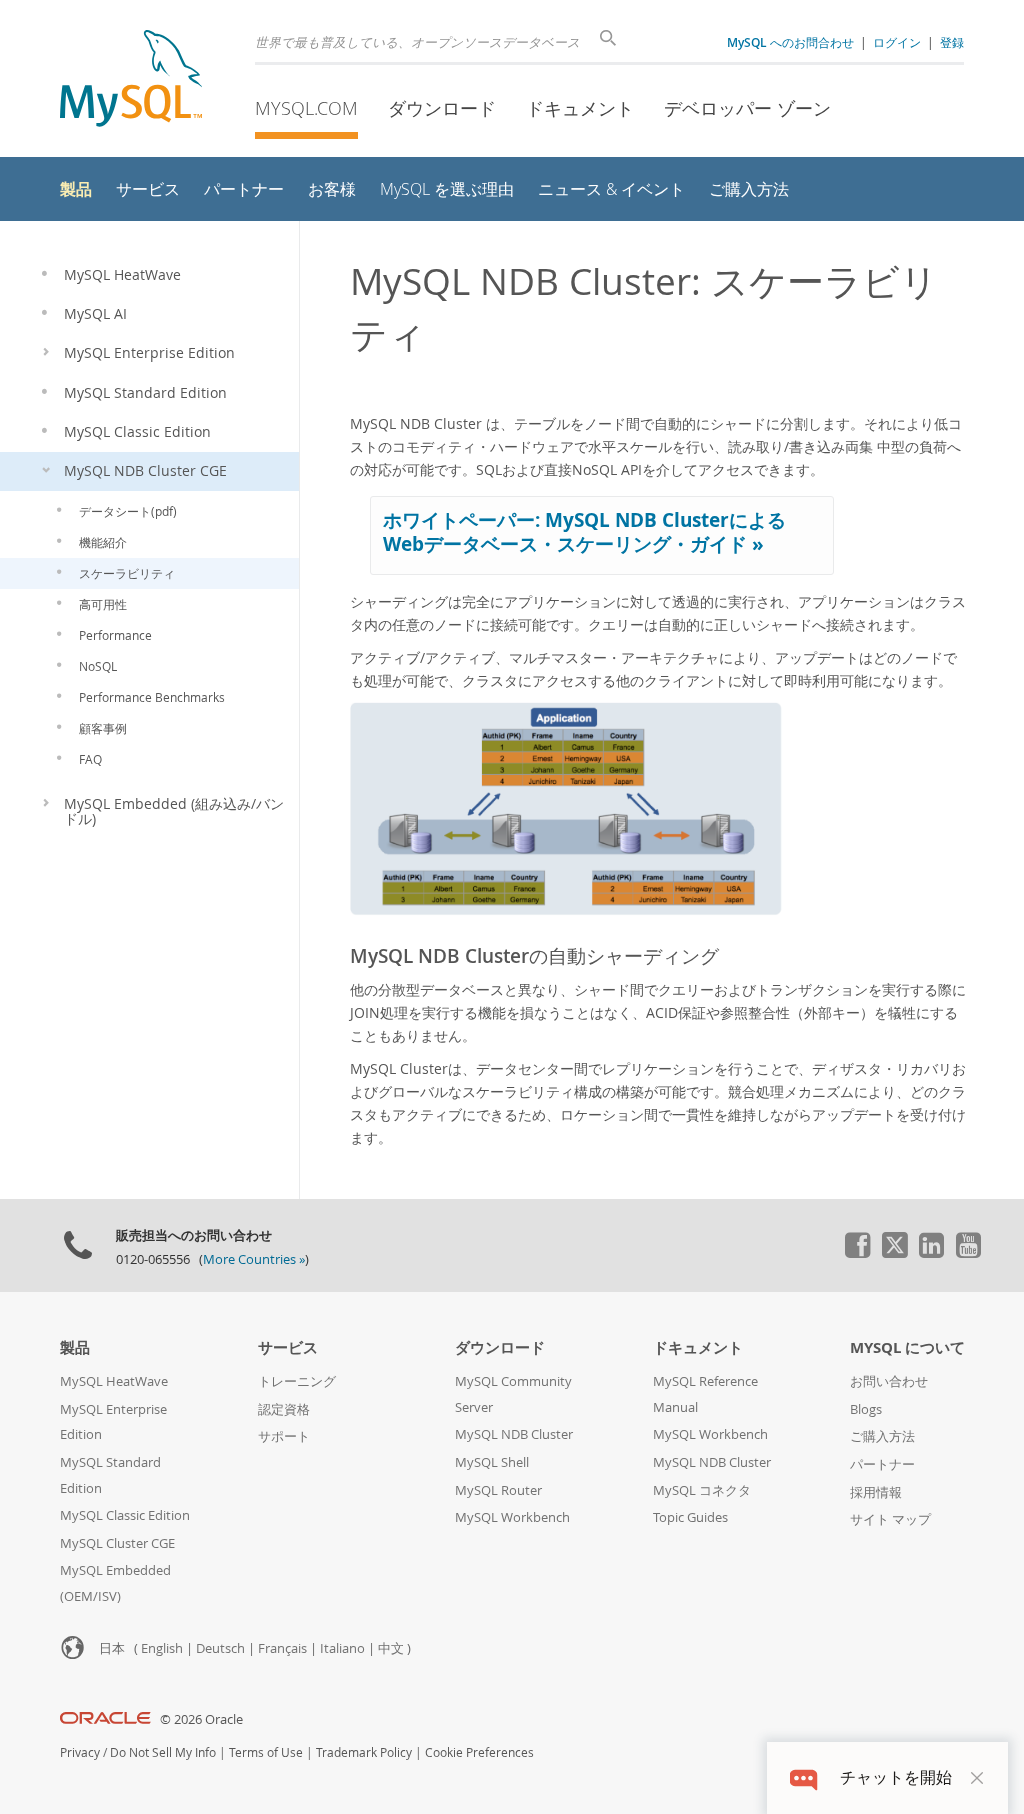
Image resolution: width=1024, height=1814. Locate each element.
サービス (288, 1347)
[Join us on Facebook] (857, 1253)
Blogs (866, 1409)
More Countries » (254, 1259)
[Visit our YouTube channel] (968, 1253)
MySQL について (907, 1347)
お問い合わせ (889, 1381)
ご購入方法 (882, 1436)
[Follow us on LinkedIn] (931, 1253)
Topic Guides (690, 1517)
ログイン (897, 42)
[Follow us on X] (894, 1253)
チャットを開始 (896, 1777)
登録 (952, 42)
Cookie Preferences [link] (479, 1752)
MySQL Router (498, 1490)
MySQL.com (306, 108)
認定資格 (284, 1409)
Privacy (80, 1752)
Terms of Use (266, 1752)
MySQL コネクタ (702, 1490)
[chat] (803, 1777)
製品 (75, 1347)
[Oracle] (105, 1719)
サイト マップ (890, 1519)
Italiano (342, 1648)
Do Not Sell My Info (163, 1752)
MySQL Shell (492, 1462)
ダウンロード (442, 108)
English (162, 1648)
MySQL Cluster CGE (117, 1543)
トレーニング (297, 1381)
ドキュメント (580, 108)
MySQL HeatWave (114, 1381)
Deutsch (220, 1648)
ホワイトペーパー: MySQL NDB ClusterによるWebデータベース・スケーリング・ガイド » (584, 532)
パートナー (882, 1464)
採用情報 (876, 1492)
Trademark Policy (364, 1752)
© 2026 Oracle (201, 1719)
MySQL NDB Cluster (514, 1434)
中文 (391, 1648)
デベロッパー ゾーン (747, 108)
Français (282, 1648)
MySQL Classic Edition (125, 1515)
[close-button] (977, 1778)
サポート (284, 1436)
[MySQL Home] (131, 80)
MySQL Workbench (512, 1517)
